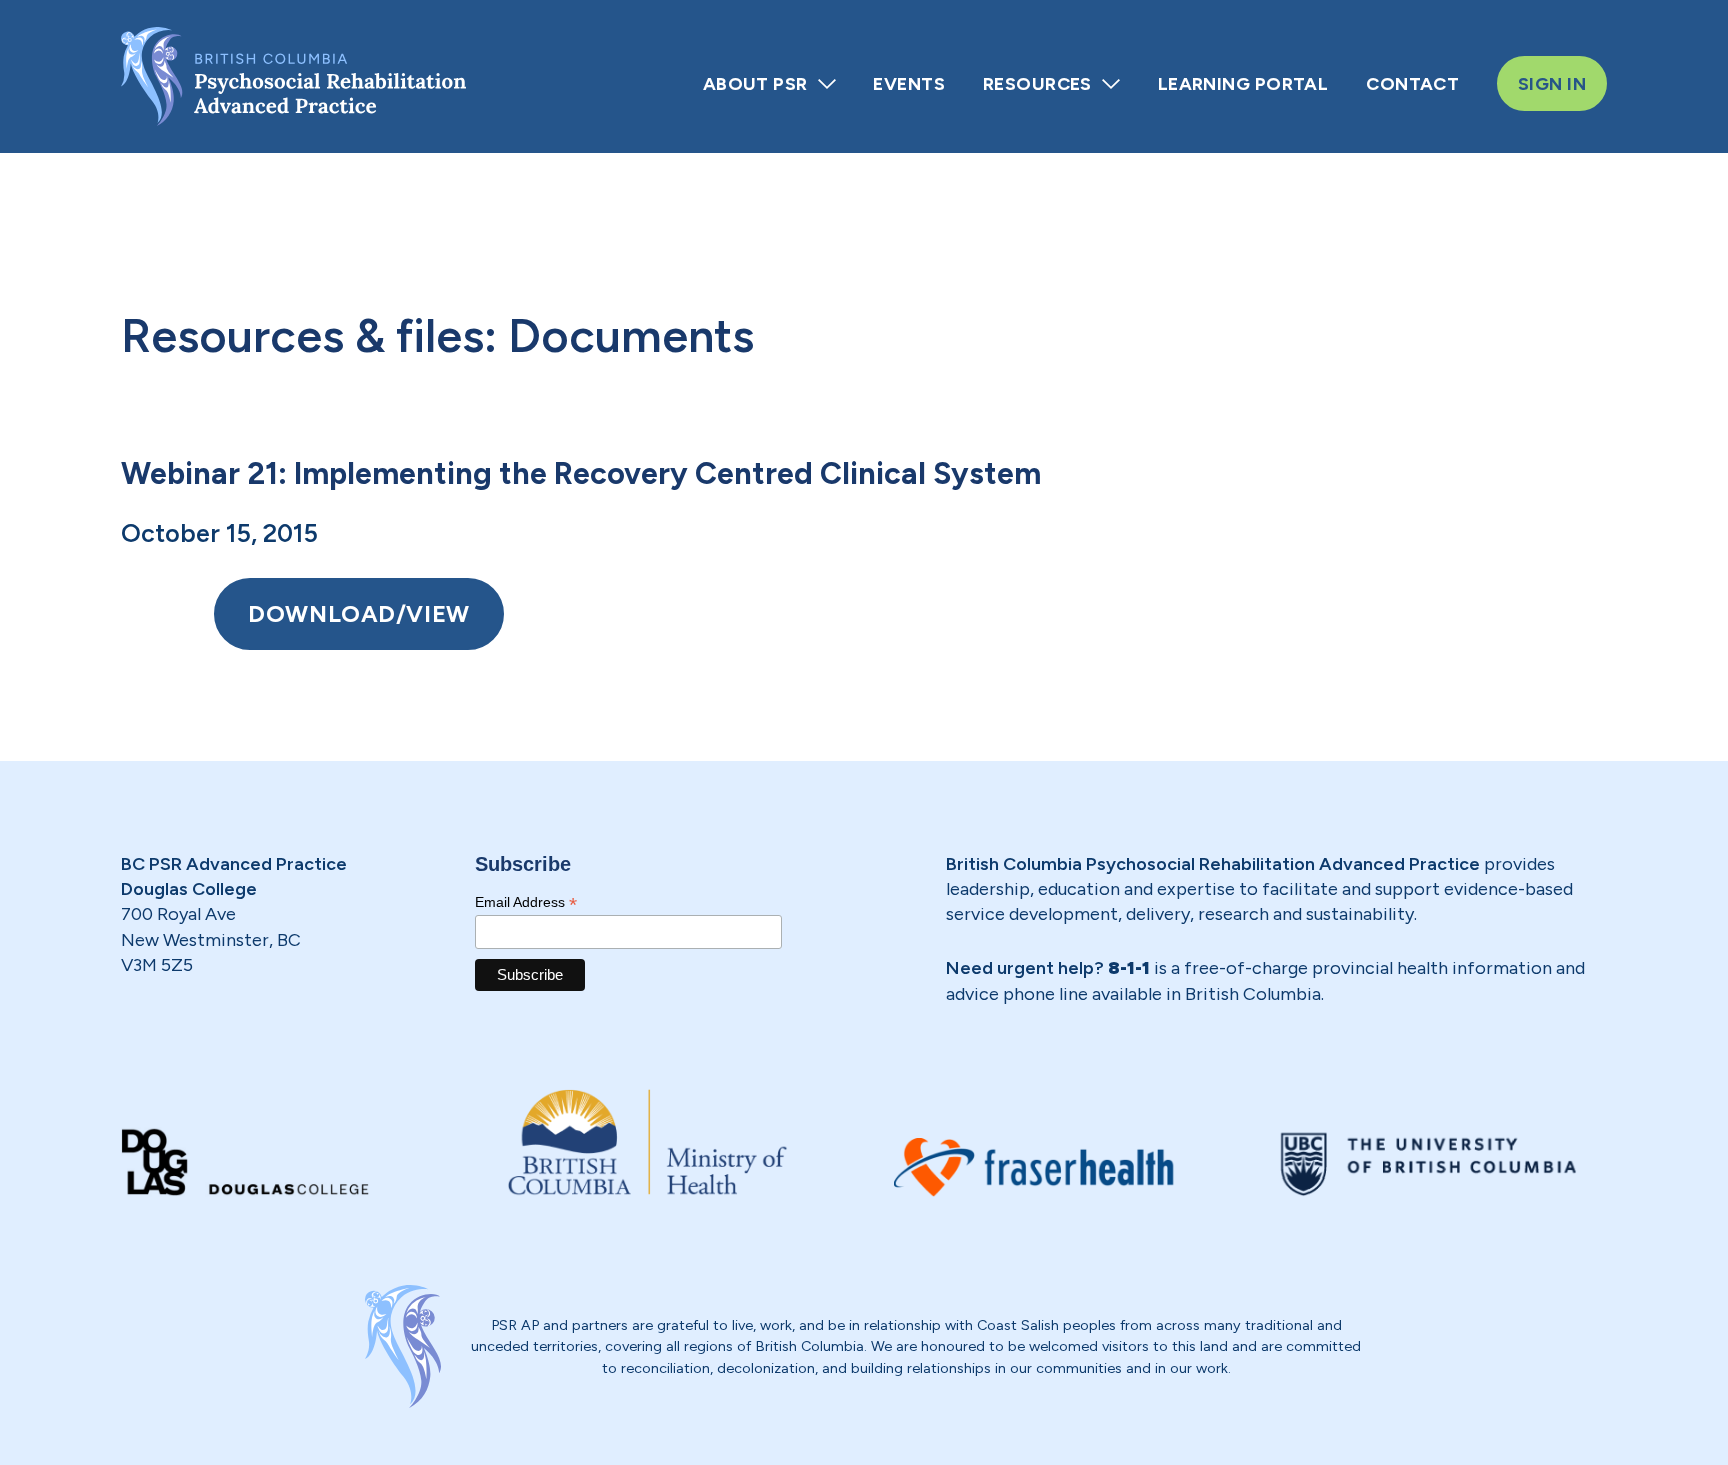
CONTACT (1412, 83)
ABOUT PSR (755, 83)
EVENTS (909, 83)
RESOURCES (1037, 83)
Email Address (526, 902)
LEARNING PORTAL (1243, 83)
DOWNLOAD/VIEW (359, 614)
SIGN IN (1552, 83)
